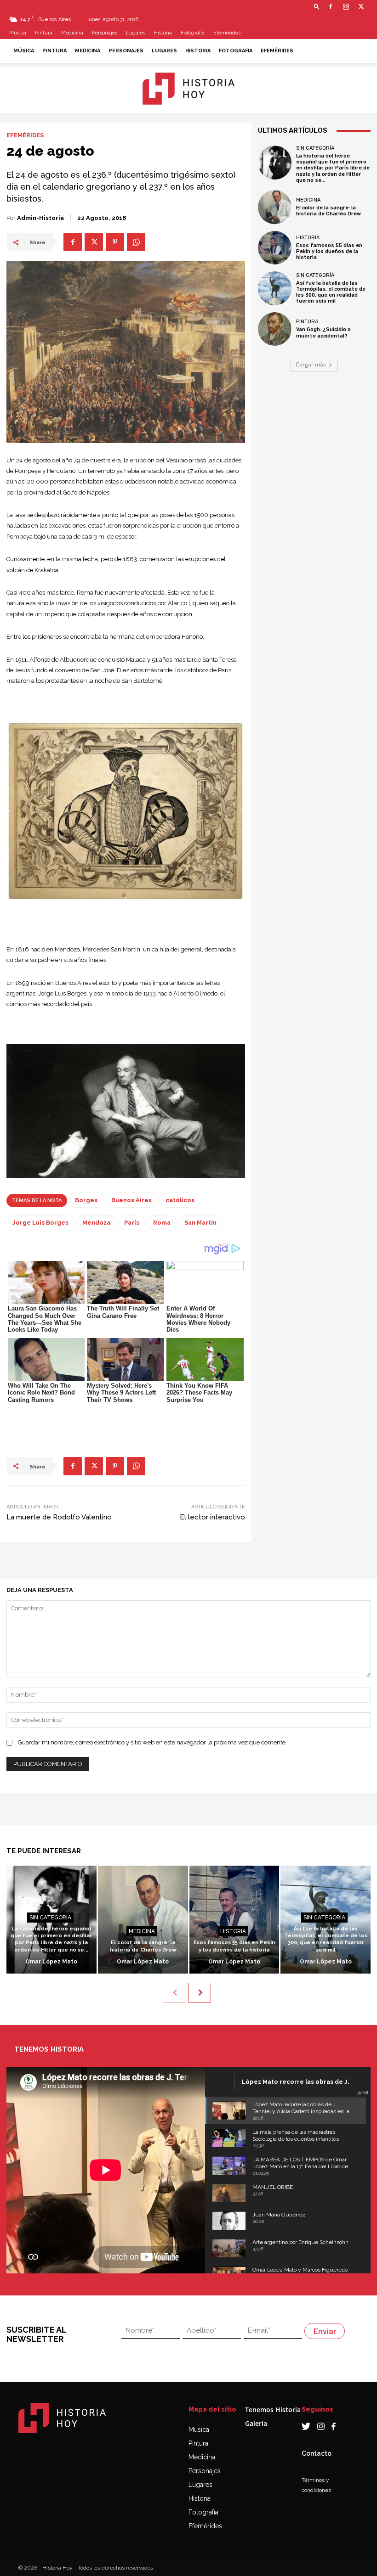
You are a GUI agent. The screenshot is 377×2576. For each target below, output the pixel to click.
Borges (86, 1200)
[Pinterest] (115, 242)
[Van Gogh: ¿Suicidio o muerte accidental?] (275, 329)
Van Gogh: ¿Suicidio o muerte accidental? (323, 332)
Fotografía (203, 2512)
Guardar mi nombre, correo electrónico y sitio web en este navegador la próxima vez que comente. (152, 1742)
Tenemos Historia (273, 2410)
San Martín (200, 1223)
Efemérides (227, 33)
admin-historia (40, 218)
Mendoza (96, 1223)
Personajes (105, 33)
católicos (180, 1200)
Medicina (72, 33)
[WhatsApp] (136, 242)
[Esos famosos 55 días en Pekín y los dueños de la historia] (275, 248)
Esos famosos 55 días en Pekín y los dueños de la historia (329, 251)
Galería (256, 2423)
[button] (317, 6)
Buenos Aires (131, 1200)
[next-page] (200, 1993)
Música (18, 33)
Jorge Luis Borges (40, 1223)
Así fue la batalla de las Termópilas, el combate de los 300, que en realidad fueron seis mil (331, 292)
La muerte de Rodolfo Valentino (59, 1517)
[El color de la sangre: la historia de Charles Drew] (275, 207)
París (132, 1223)
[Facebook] (331, 6)
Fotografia (193, 33)
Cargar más (311, 364)
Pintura (44, 33)
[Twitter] (361, 6)
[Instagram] (346, 6)
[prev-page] (174, 1993)
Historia (163, 33)
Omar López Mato (51, 1962)
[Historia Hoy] (188, 89)
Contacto (317, 2453)
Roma (162, 1223)
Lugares (136, 33)
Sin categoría (315, 148)
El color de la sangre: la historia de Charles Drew (328, 211)
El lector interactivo (212, 1517)
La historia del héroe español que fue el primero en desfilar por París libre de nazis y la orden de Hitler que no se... (333, 168)
